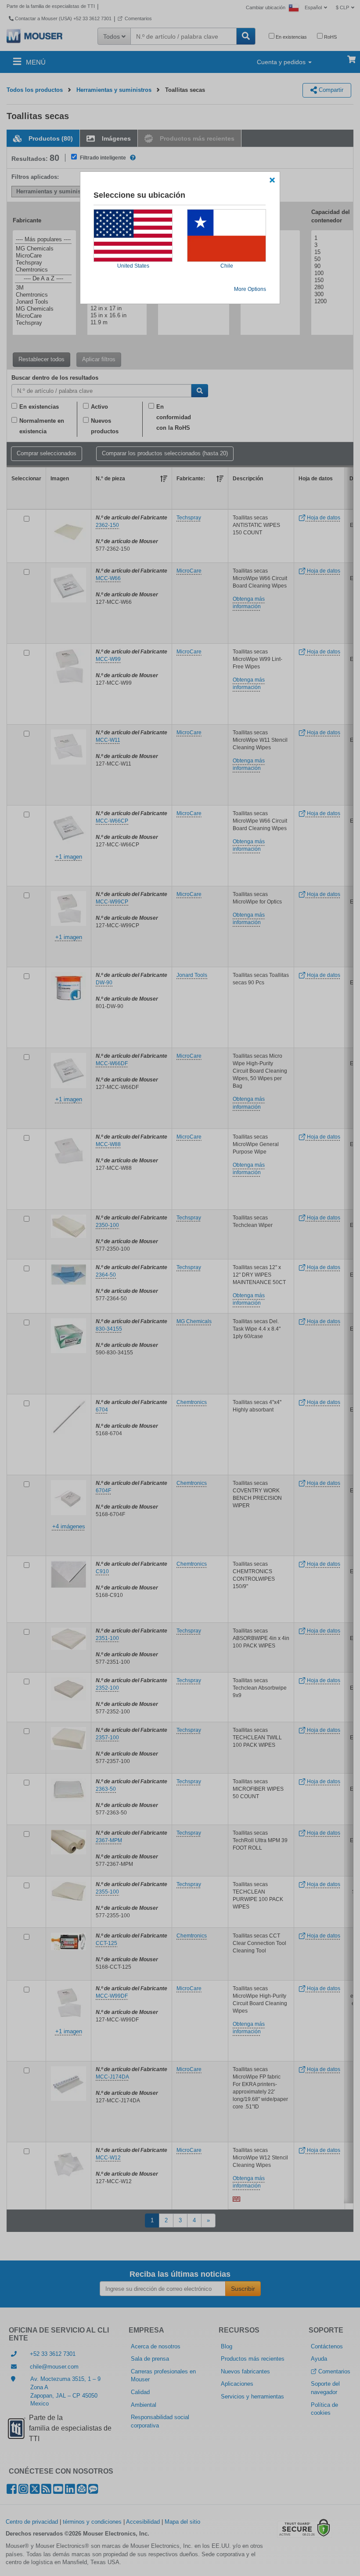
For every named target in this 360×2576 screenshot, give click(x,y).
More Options (250, 289)
